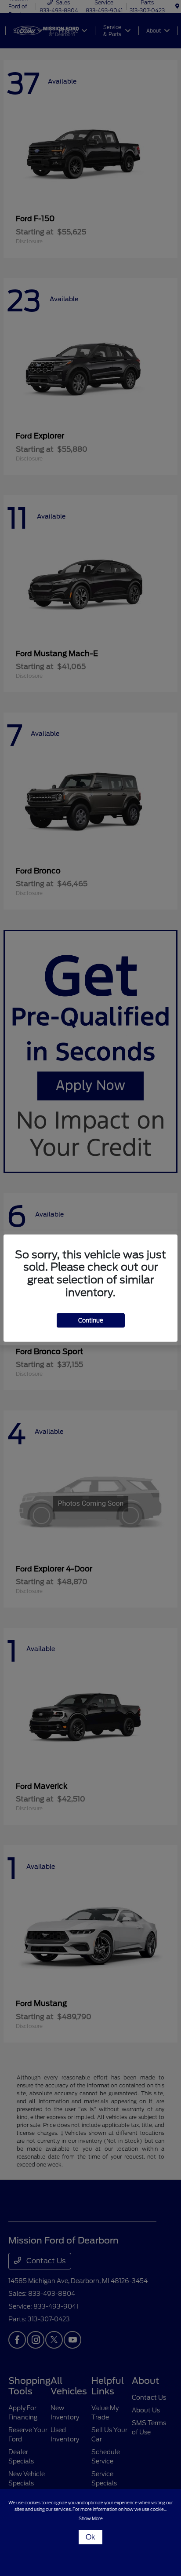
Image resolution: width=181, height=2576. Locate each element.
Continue (91, 1320)
